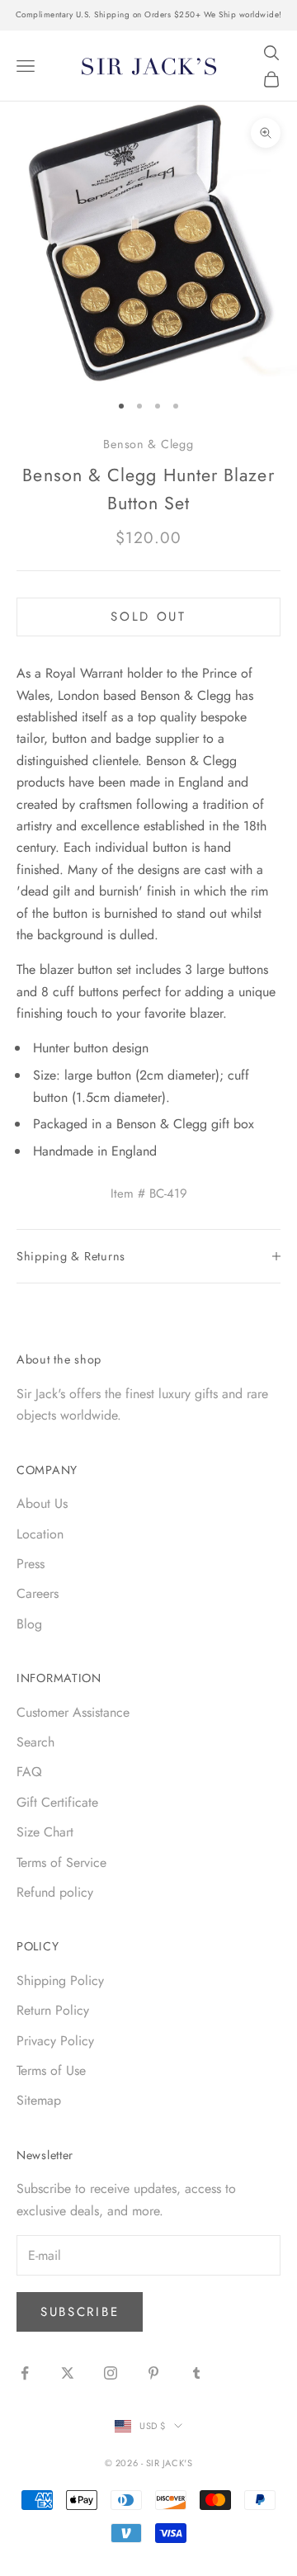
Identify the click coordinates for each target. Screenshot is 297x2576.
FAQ (29, 1772)
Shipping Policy (60, 1980)
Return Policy (53, 2010)
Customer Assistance (73, 1712)
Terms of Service (61, 1862)
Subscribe (80, 2312)
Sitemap (39, 2100)
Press (31, 1564)
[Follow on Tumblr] (196, 2373)
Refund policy (55, 1892)
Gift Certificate (57, 1802)
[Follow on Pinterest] (153, 2373)
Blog (29, 1624)
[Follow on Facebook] (25, 2373)
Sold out (148, 617)
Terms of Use (51, 2070)
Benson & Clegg (148, 444)
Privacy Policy (55, 2041)
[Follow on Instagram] (111, 2373)
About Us (42, 1503)
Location (40, 1534)
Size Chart (45, 1832)
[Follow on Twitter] (68, 2373)
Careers (38, 1593)
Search (35, 1742)
